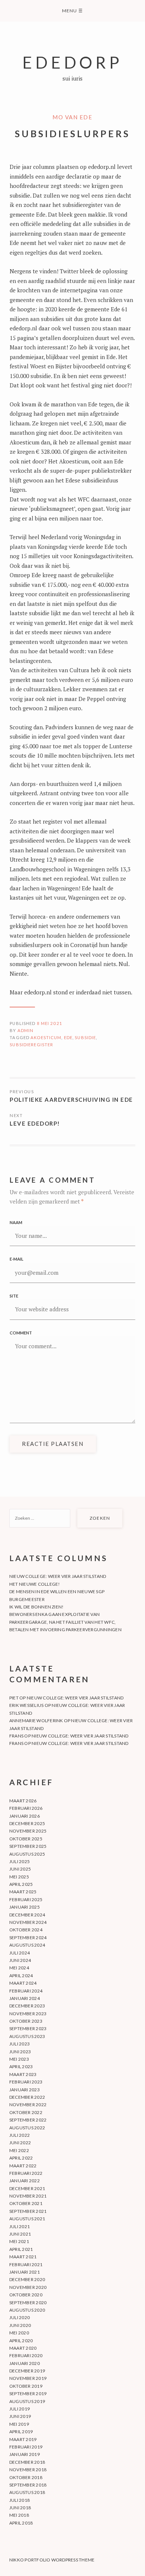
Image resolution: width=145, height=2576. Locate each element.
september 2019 (28, 2393)
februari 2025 (26, 1899)
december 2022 (27, 2097)
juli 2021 (20, 2226)
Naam (16, 1222)
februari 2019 (26, 2447)
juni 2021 (20, 2234)
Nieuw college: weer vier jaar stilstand (58, 1576)
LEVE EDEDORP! (35, 1123)
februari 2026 (26, 1808)
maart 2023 (23, 2074)
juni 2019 (20, 2416)
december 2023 (27, 2006)
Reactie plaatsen (53, 1444)
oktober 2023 (26, 2021)
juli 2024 (20, 1953)
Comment (21, 1333)
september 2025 (28, 1846)
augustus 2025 (27, 1854)
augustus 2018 (27, 2492)
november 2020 (28, 2287)
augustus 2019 (27, 2401)
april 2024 (21, 1976)
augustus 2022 (27, 2128)
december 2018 (27, 2462)
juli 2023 (20, 2044)
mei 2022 (19, 2150)
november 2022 (28, 2105)
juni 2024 (20, 1960)
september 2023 (28, 2028)
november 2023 (28, 2014)
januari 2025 (25, 1907)
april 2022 (21, 2158)
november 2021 (28, 2196)
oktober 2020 (26, 2295)
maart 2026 (23, 1801)
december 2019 (27, 2371)
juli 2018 (20, 2500)
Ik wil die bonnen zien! (37, 1607)
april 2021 (21, 2249)
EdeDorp (72, 62)
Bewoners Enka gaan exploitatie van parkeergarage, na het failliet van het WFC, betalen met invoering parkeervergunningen (65, 1622)
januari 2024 (25, 1998)
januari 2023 (25, 2090)
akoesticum (46, 1037)
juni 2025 (20, 1869)
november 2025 (28, 1831)
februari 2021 (26, 2264)
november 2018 (28, 2470)
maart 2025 (23, 1892)
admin (26, 1030)
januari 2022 (25, 2181)
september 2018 (28, 2485)
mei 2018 (19, 2515)
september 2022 (28, 2120)
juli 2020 (20, 2317)
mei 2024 (19, 1968)
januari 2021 (25, 2272)
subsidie (85, 1037)
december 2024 (27, 1915)
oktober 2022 (26, 2112)
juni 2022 (20, 2143)
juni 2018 (20, 2508)
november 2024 (28, 1922)
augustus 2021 (27, 2219)
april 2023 (21, 2067)
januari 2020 (25, 2363)
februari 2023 (26, 2082)
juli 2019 (20, 2409)
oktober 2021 (26, 2203)
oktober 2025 (26, 1839)
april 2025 (21, 1884)
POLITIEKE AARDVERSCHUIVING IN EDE (71, 1100)
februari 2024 (26, 1991)
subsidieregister (31, 1045)
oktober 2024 (26, 1930)
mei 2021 (19, 2241)
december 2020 (27, 2279)
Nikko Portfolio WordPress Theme (52, 2560)
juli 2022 (20, 2135)
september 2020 (28, 2303)
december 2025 (27, 1823)
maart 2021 (23, 2257)
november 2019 (28, 2378)
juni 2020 (20, 2325)
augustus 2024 (27, 1945)
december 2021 (27, 2188)
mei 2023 (19, 2059)
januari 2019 (25, 2454)
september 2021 (28, 2211)
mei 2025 (19, 1877)
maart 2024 (23, 1983)
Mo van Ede (72, 117)
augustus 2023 (27, 2036)
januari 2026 (25, 1816)
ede (68, 1037)
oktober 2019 (26, 2386)
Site (14, 1296)
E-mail (17, 1259)
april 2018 (21, 2523)
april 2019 (21, 2432)
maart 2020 (23, 2348)
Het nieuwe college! (35, 1584)
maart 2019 (23, 2439)
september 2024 (28, 1937)
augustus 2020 (27, 2310)
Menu (72, 11)
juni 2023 (20, 2052)
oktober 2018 (26, 2477)
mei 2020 (19, 2333)
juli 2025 (20, 1861)
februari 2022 (26, 2173)
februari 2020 (26, 2355)
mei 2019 (19, 2424)
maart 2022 (23, 2166)
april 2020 (21, 2341)
